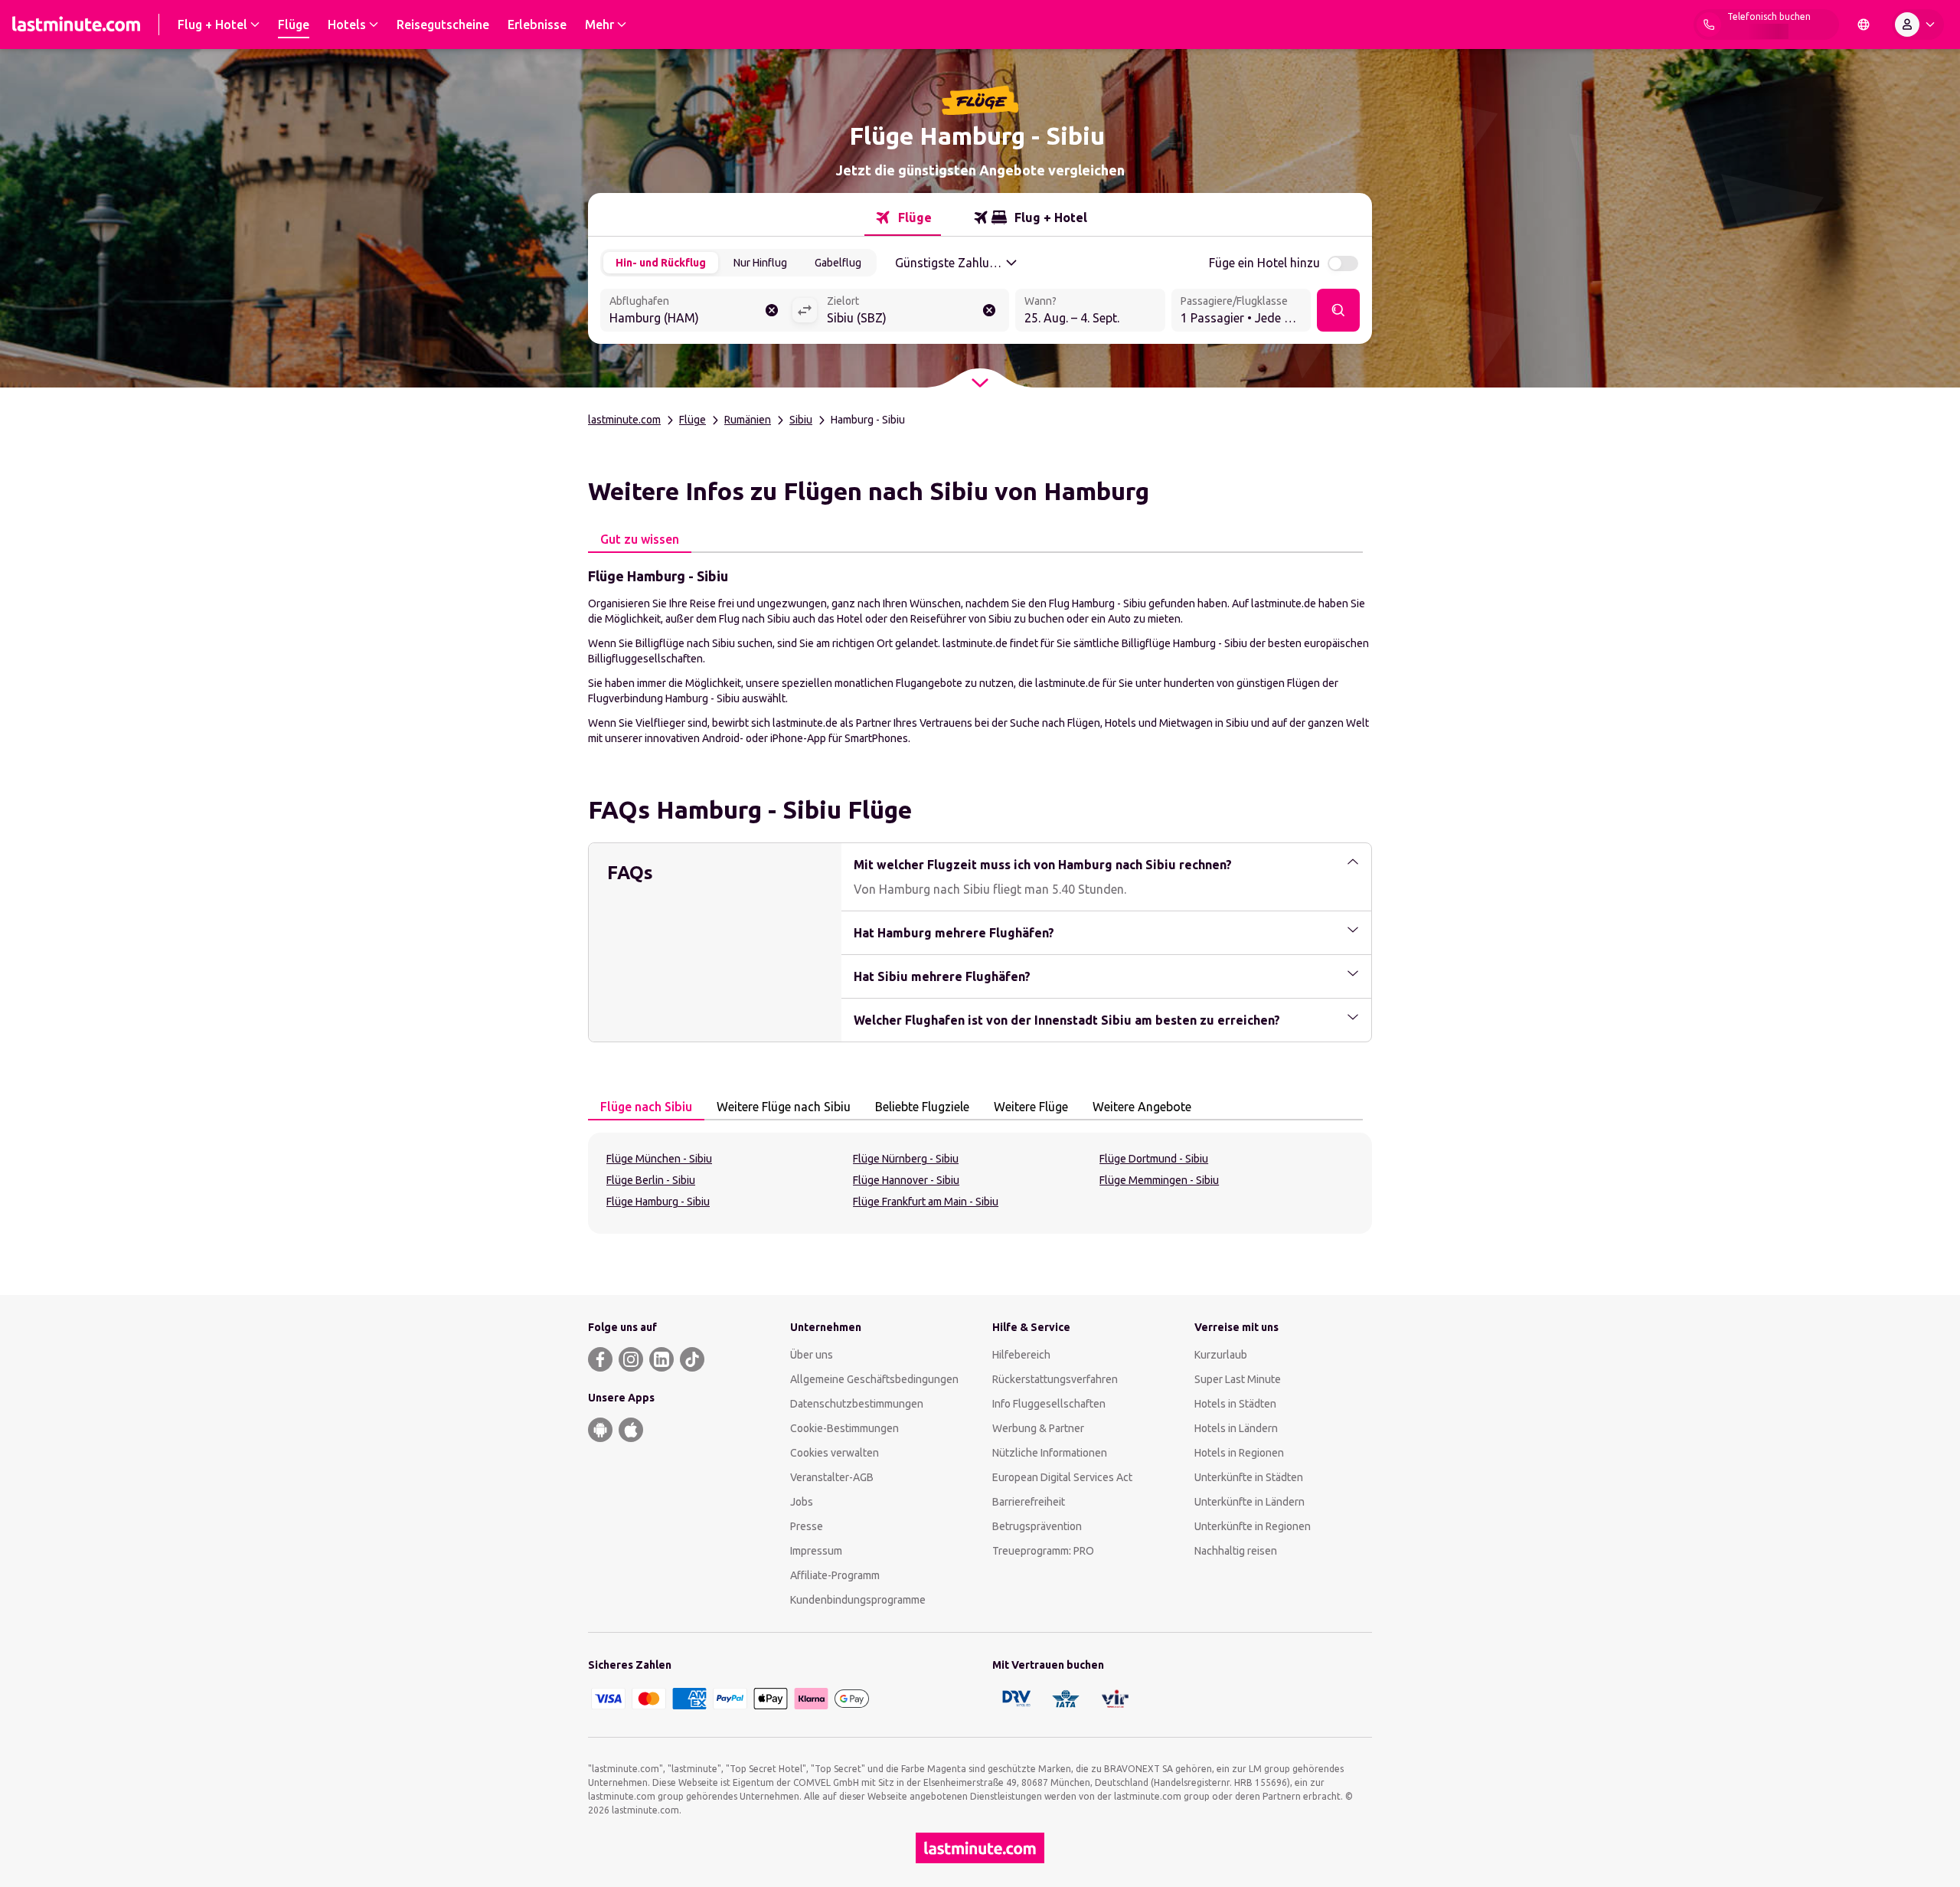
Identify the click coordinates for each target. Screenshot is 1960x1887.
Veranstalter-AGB (832, 1477)
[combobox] (696, 312)
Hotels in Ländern (1236, 1428)
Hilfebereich (1021, 1355)
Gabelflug (838, 263)
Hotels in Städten (1235, 1404)
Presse (807, 1526)
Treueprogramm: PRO (1043, 1551)
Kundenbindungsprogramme (858, 1600)
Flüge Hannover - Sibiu (906, 1180)
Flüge (693, 420)
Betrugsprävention (1037, 1526)
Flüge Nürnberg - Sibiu (906, 1159)
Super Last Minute (1238, 1379)
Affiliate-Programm (835, 1575)
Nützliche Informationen (1050, 1453)
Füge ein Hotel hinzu (1264, 263)
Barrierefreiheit (1029, 1502)
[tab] (903, 217)
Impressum (816, 1551)
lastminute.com (624, 420)
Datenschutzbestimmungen (857, 1404)
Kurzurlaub (1221, 1355)
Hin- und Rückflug (661, 263)
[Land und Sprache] (1864, 25)
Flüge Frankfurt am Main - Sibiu (926, 1202)
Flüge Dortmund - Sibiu (1154, 1159)
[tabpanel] (980, 656)
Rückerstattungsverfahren (1055, 1379)
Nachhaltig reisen (1236, 1551)
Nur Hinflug (760, 263)
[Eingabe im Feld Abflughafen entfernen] (772, 310)
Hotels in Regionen (1239, 1453)
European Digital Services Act (1062, 1477)
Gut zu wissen (640, 539)
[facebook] (600, 1359)
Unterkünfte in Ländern (1249, 1502)
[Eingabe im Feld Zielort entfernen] (989, 310)
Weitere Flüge (1031, 1107)
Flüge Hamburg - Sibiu (658, 1202)
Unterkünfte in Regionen (1253, 1526)
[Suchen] (1338, 310)
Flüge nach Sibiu (646, 1107)
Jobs (802, 1502)
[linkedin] (661, 1359)
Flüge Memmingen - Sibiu (1159, 1180)
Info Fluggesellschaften (1049, 1404)
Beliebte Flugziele (922, 1107)
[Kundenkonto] (1918, 25)
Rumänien (748, 420)
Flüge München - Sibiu (659, 1159)
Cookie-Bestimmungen (844, 1428)
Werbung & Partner (1038, 1428)
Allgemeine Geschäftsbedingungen (874, 1379)
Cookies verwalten (835, 1453)
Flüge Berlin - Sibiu (651, 1180)
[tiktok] (692, 1359)
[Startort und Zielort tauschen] (805, 310)
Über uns (812, 1355)
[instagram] (631, 1359)
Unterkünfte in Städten (1249, 1477)
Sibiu (801, 420)
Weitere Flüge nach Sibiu (784, 1107)
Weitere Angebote (1142, 1107)
